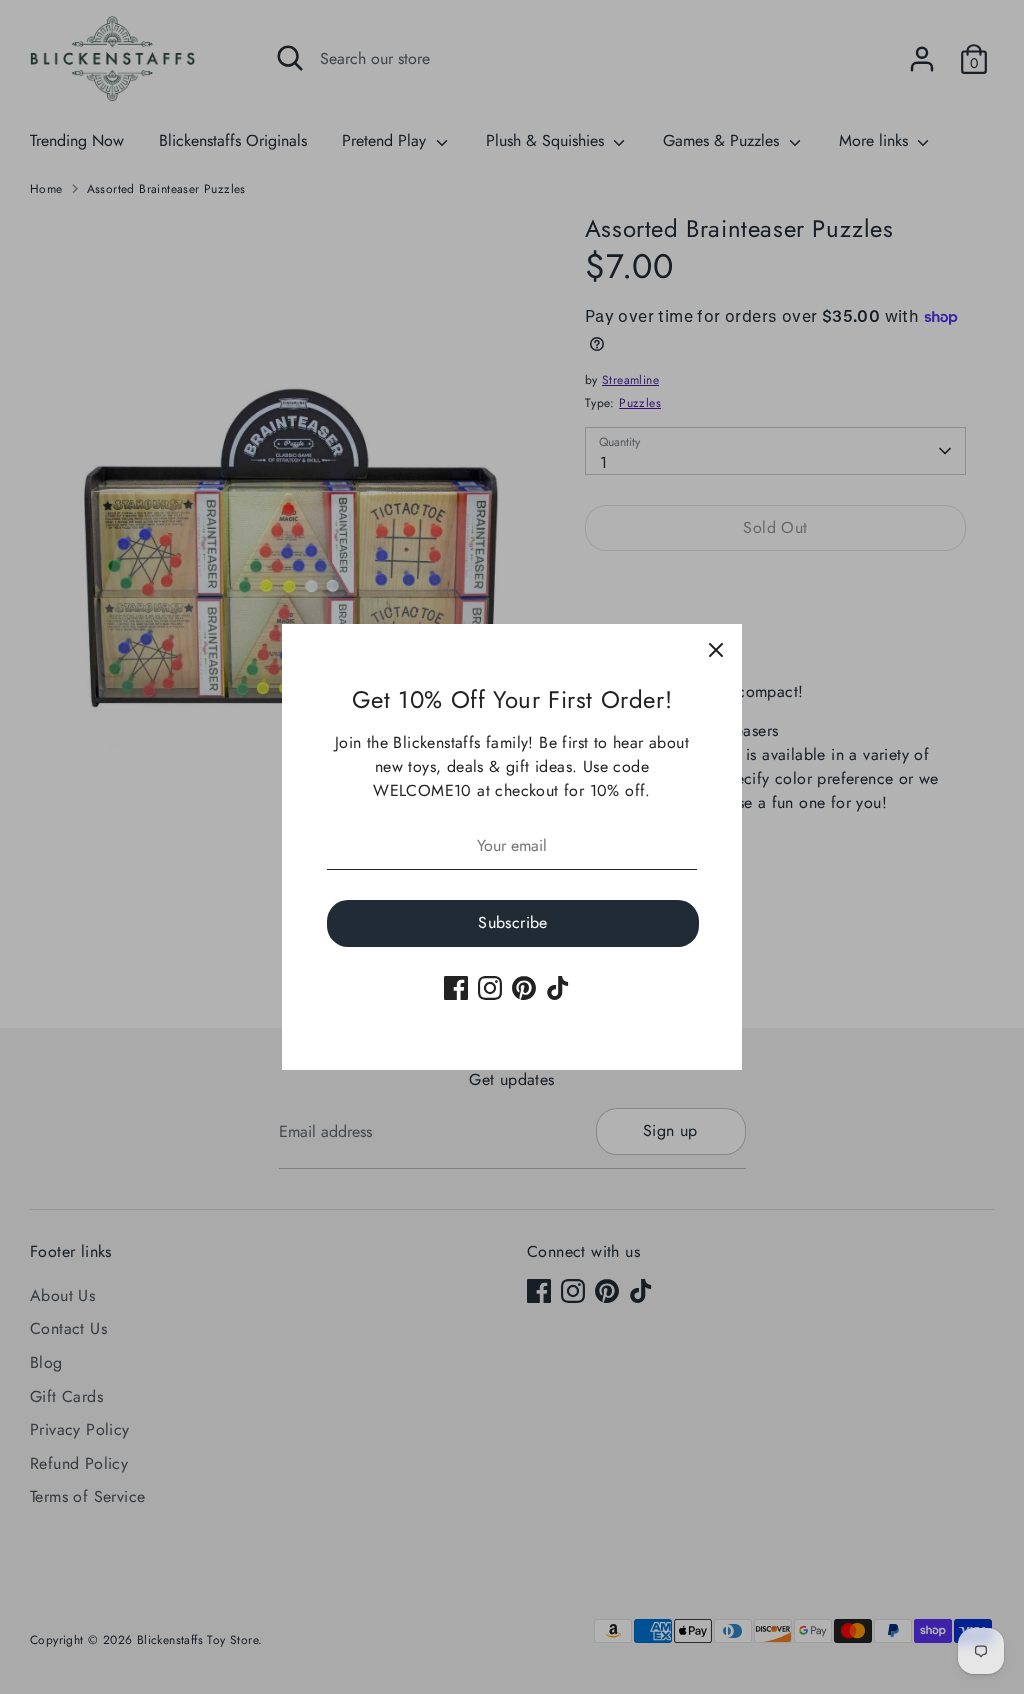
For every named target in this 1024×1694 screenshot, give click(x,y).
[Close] (716, 650)
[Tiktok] (558, 988)
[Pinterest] (524, 988)
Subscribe (513, 922)
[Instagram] (490, 988)
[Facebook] (456, 988)
